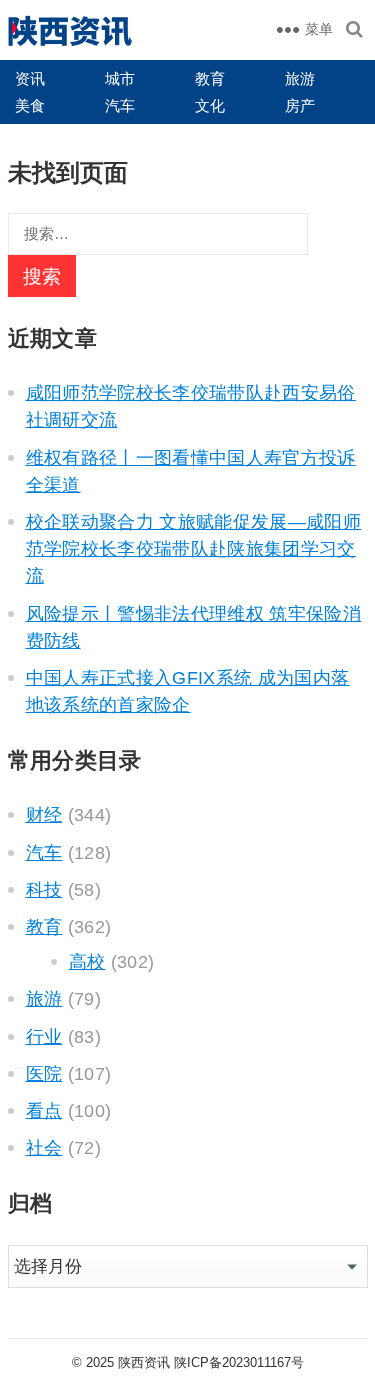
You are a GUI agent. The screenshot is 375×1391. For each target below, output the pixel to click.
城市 (120, 78)
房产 (300, 105)
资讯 (30, 78)
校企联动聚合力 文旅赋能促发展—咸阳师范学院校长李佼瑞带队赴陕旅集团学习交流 (194, 549)
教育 (210, 78)
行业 (44, 1037)
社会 (44, 1148)
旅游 (300, 78)
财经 (44, 815)
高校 (87, 962)
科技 (44, 890)
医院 (44, 1074)
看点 (44, 1111)
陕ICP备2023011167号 (239, 1362)
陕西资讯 (144, 1362)
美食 (30, 105)
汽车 (120, 105)
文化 (210, 105)
